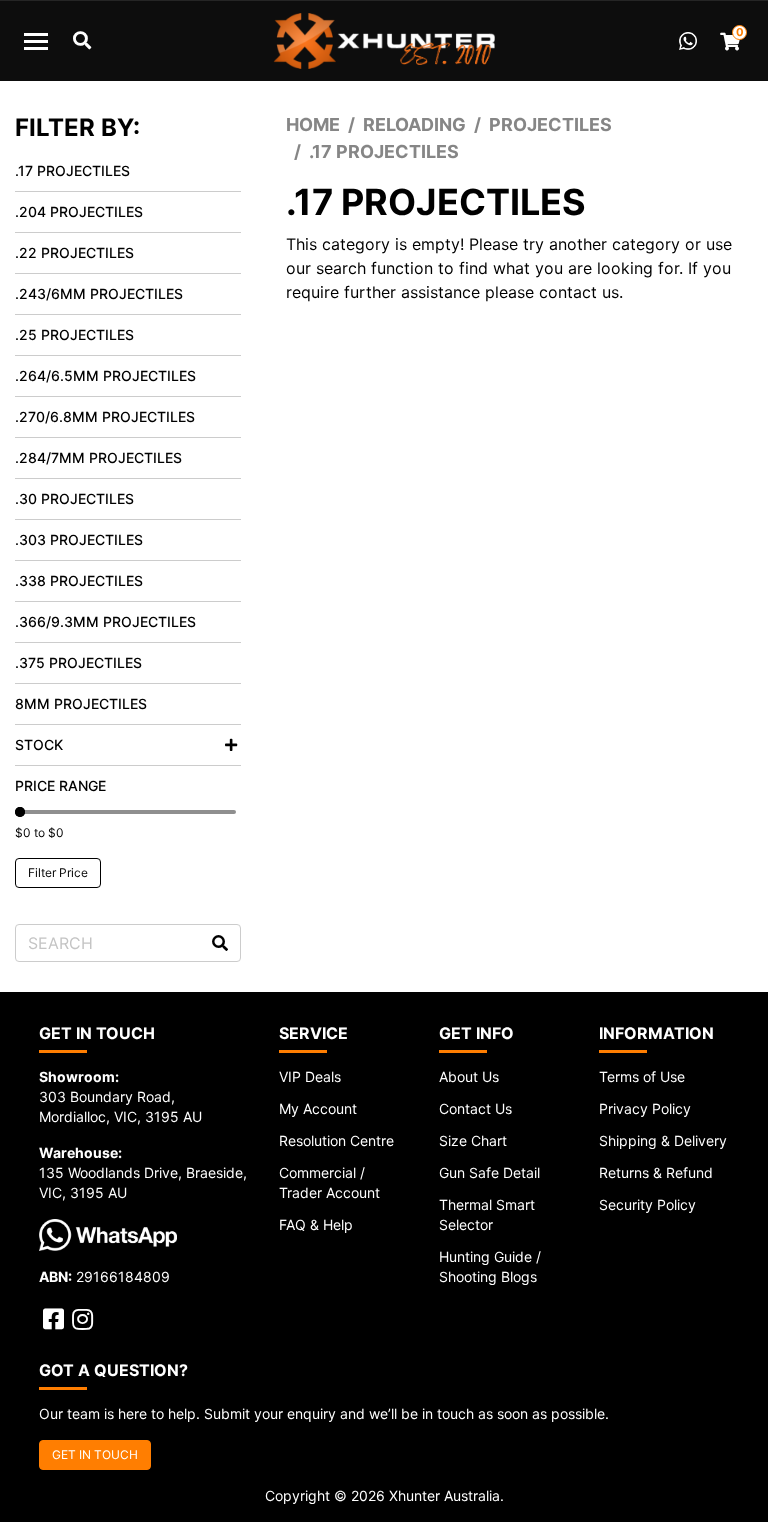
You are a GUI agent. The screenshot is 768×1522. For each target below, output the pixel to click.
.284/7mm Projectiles (98, 457)
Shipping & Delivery (663, 1140)
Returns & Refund (656, 1172)
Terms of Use (642, 1076)
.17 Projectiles (72, 170)
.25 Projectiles (74, 334)
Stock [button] (39, 744)
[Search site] (220, 943)
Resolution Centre (336, 1140)
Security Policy (647, 1204)
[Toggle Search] (82, 41)
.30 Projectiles (74, 498)
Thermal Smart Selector (487, 1214)
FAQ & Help (316, 1224)
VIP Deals (310, 1076)
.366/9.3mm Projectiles (105, 621)
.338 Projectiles (79, 580)
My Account (318, 1108)
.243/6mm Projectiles (99, 293)
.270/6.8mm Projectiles (105, 416)
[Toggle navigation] (36, 41)
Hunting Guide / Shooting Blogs (490, 1266)
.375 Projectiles (78, 662)
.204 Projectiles (79, 211)
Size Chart (473, 1140)
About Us (469, 1076)
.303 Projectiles (79, 539)
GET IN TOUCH (95, 1454)
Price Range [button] (60, 785)
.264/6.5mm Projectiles (105, 375)
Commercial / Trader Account (329, 1182)
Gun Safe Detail (489, 1172)
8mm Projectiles (81, 703)
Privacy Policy (645, 1108)
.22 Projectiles (74, 252)
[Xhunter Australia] (384, 41)
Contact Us (475, 1108)
